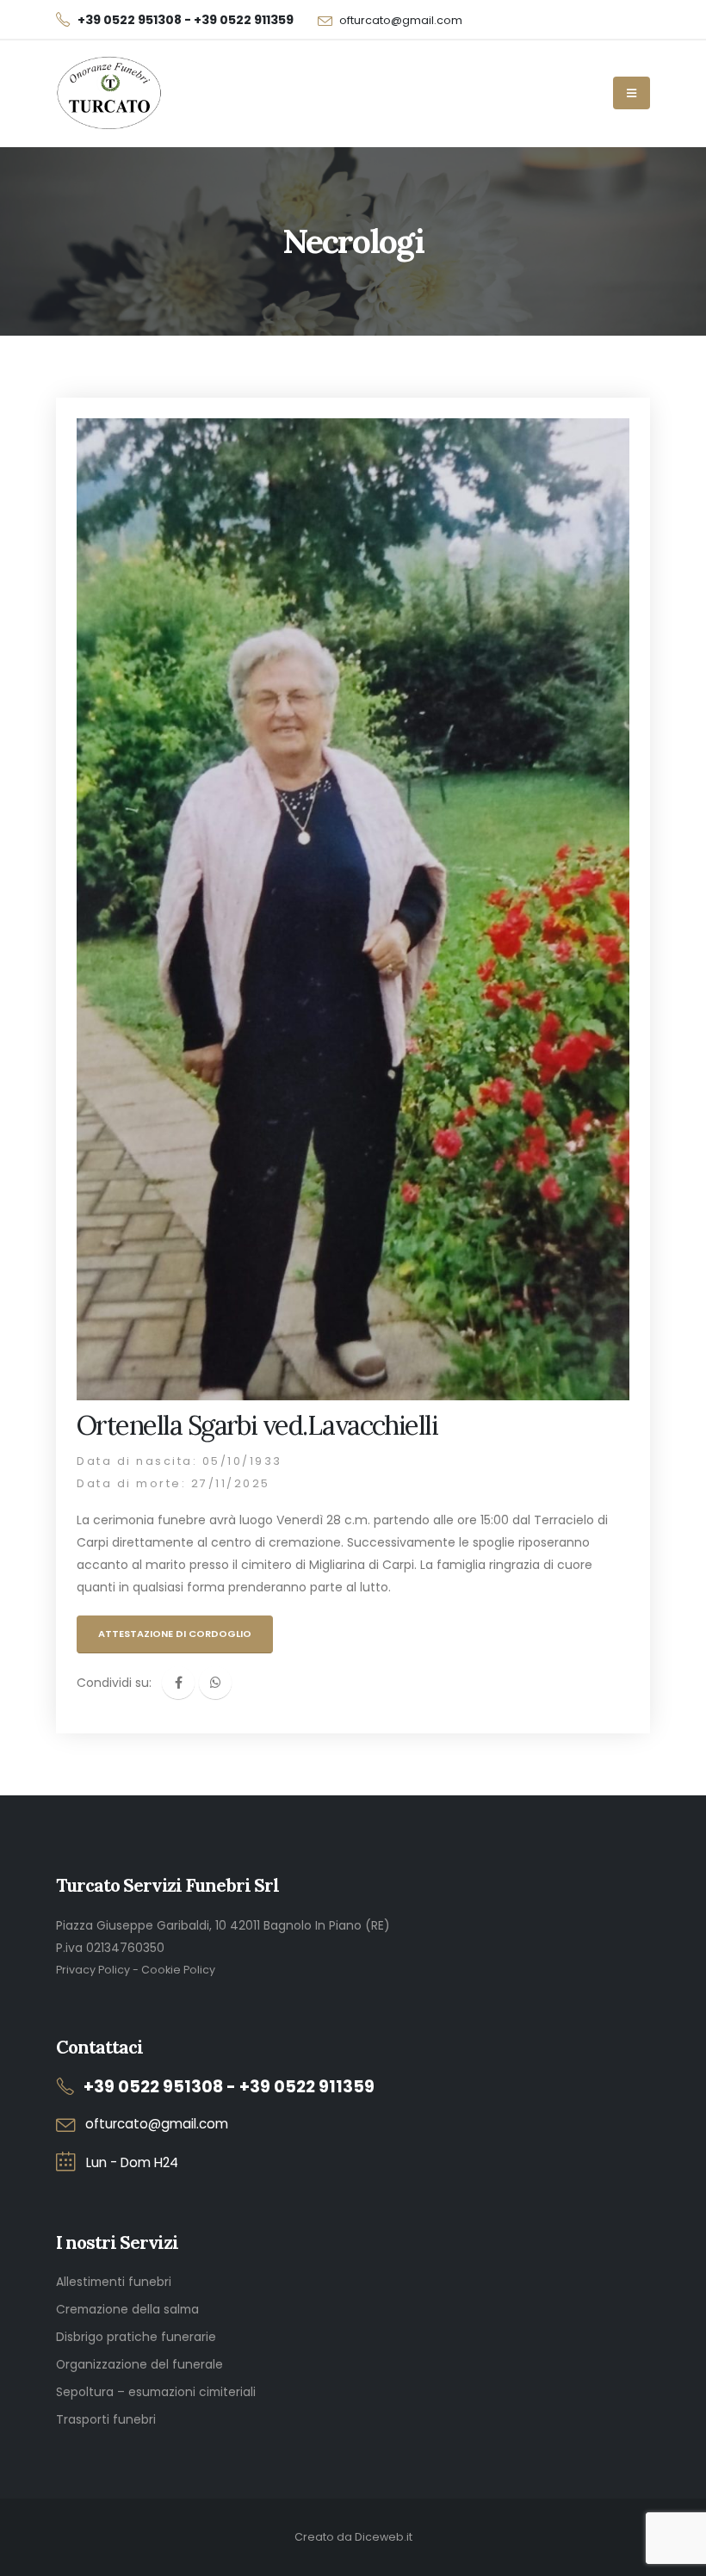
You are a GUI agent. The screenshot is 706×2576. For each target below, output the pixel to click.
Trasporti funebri (106, 2419)
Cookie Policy (178, 1970)
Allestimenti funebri (114, 2282)
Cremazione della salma (127, 2309)
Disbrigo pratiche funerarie (136, 2337)
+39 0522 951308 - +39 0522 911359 (229, 2087)
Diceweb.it (384, 2537)
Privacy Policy (93, 1970)
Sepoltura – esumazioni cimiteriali (156, 2392)
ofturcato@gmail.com (401, 20)
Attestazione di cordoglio (175, 1634)
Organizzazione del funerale (139, 2364)
